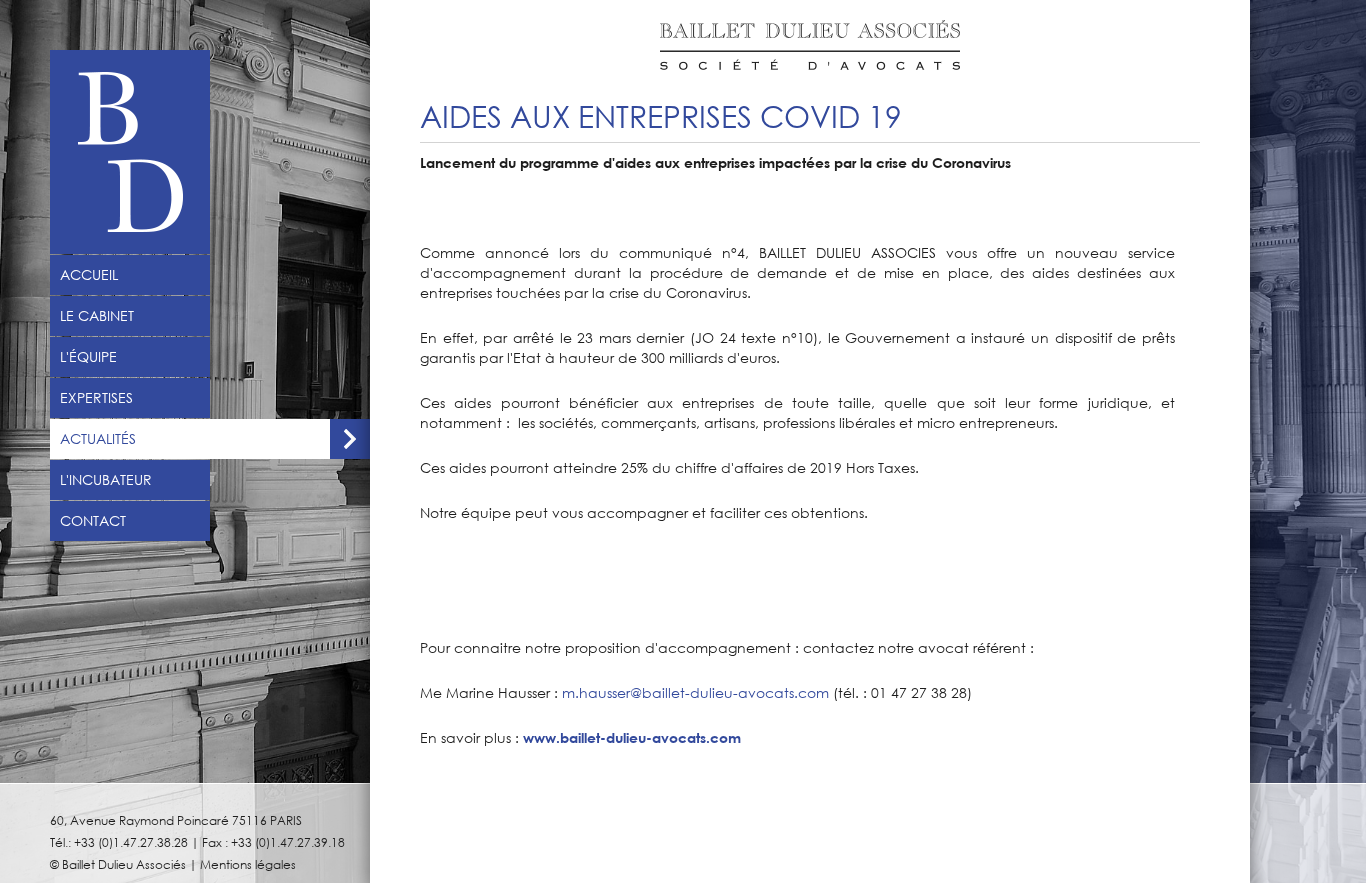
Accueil (89, 275)
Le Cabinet (97, 316)
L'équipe (88, 357)
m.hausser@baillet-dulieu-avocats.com (695, 693)
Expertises (96, 398)
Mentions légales (248, 864)
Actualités (98, 439)
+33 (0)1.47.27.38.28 (131, 842)
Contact (93, 521)
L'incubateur (106, 480)
